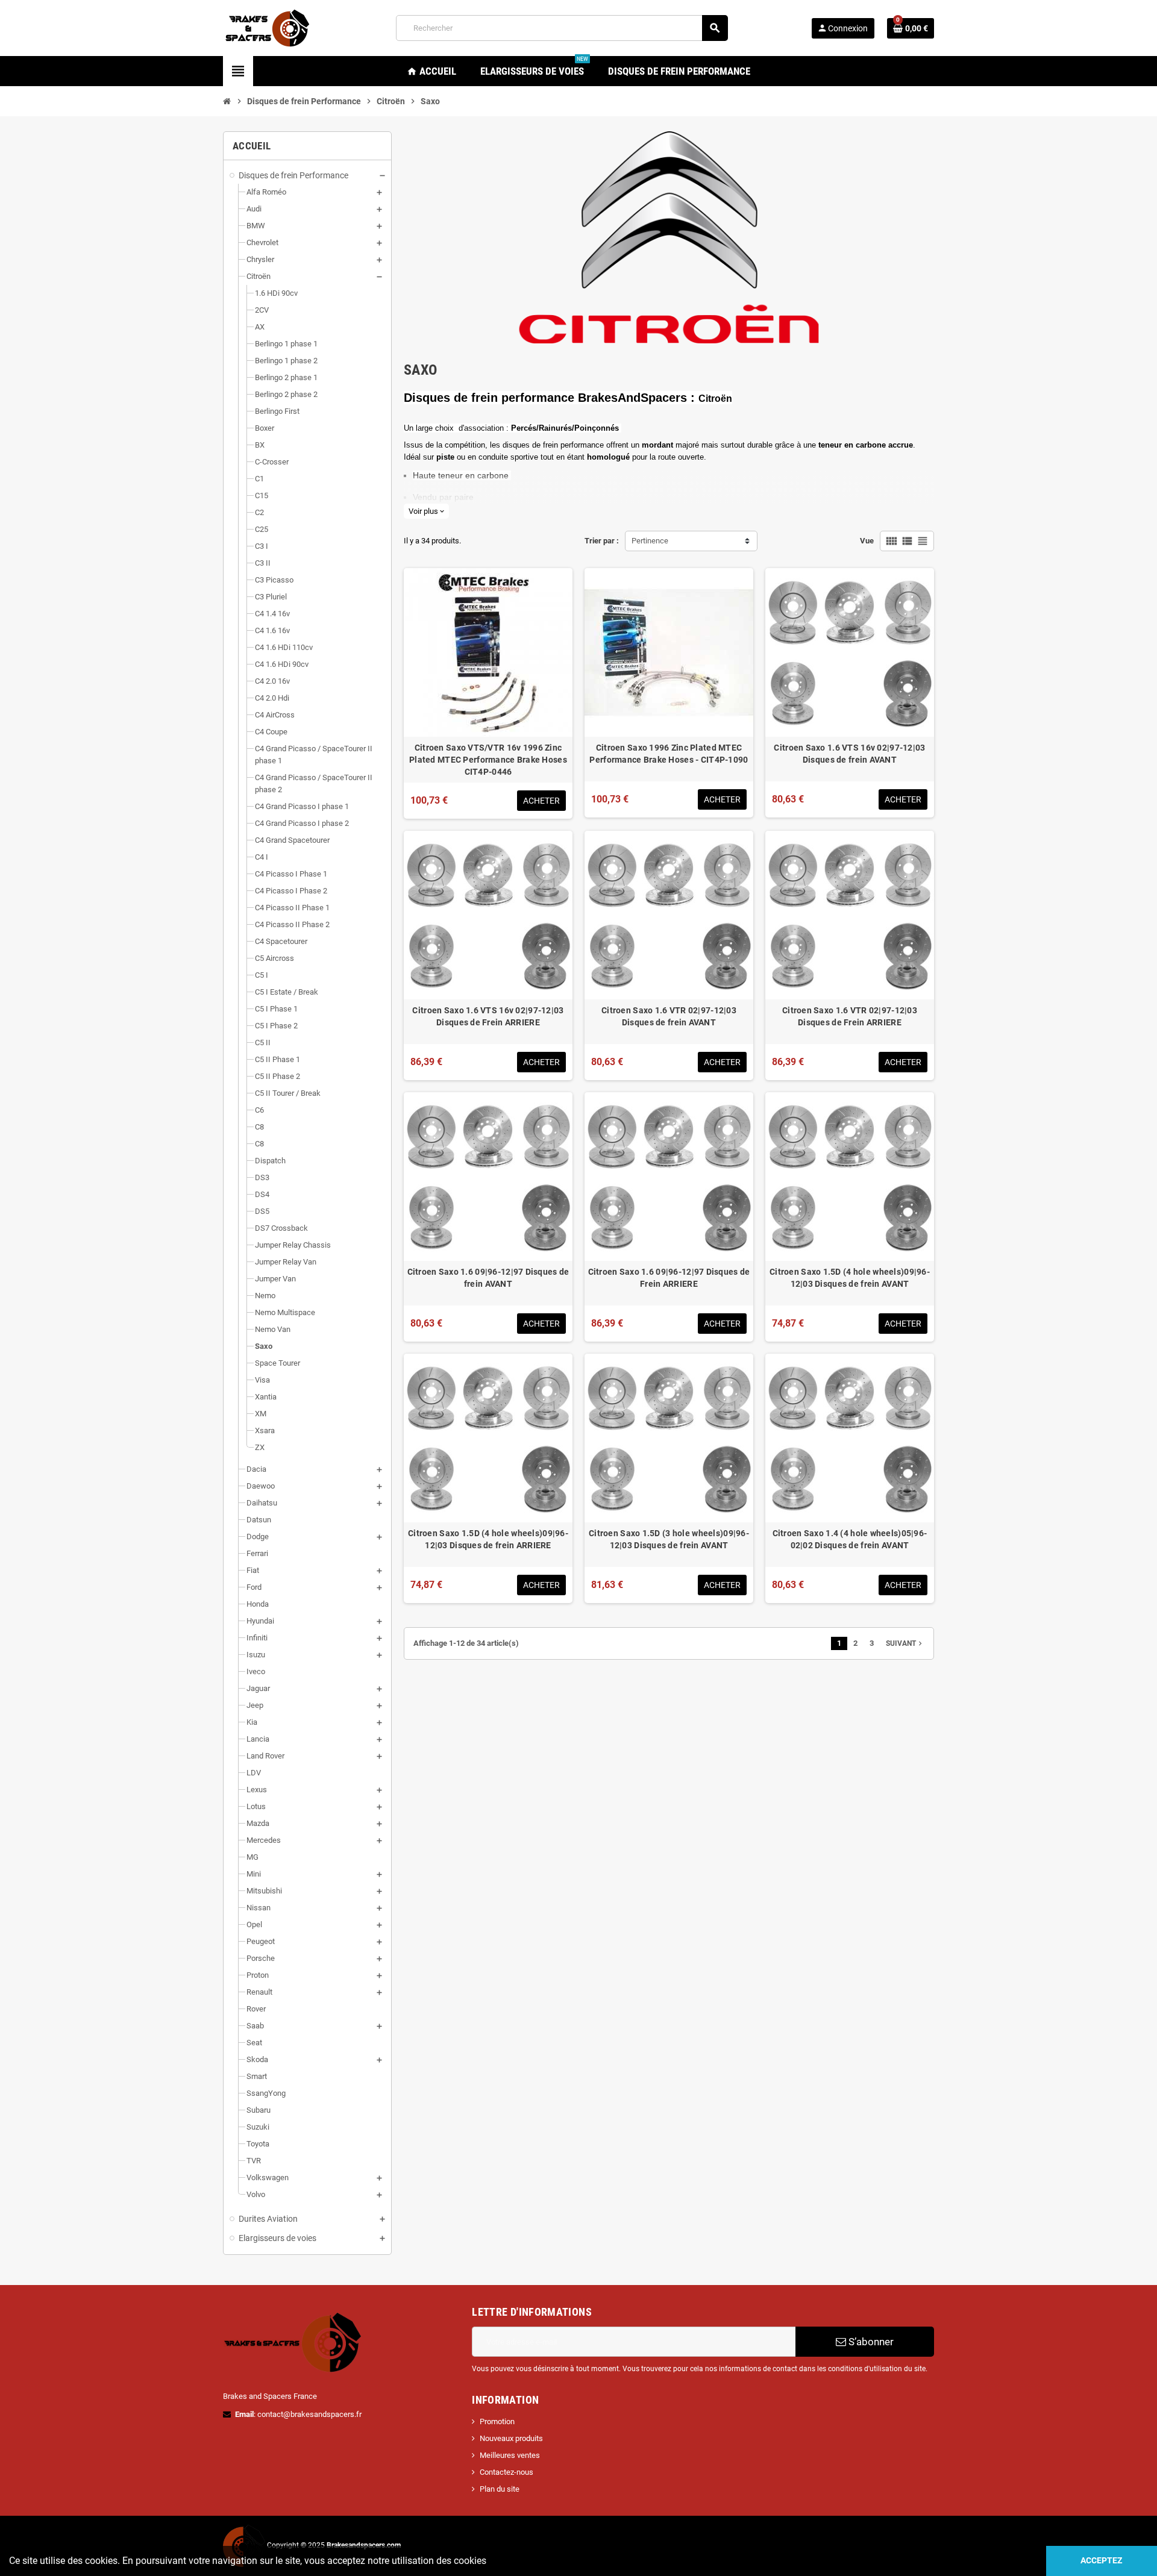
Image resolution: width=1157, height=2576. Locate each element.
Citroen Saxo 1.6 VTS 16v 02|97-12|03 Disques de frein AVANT (849, 754)
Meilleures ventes (510, 2455)
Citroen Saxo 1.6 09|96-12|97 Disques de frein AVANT (488, 1278)
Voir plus (426, 511)
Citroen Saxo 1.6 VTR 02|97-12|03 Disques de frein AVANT (669, 1016)
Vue (867, 541)
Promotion (497, 2421)
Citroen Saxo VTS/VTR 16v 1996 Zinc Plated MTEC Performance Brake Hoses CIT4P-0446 (488, 760)
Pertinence (650, 541)
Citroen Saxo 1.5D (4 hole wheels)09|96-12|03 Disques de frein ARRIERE (488, 1539)
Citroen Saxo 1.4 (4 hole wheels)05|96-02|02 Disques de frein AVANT (850, 1539)
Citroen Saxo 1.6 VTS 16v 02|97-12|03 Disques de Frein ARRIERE (488, 1016)
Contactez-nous (506, 2472)
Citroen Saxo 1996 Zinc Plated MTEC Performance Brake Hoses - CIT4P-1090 (669, 754)
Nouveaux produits (511, 2438)
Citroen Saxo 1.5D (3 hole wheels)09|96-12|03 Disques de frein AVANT (669, 1539)
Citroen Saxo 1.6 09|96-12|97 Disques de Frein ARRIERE (669, 1278)
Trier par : (602, 541)
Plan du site (500, 2489)
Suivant (905, 1643)
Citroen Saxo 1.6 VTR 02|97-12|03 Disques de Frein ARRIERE (850, 1016)
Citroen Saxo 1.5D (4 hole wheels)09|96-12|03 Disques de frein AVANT (850, 1278)
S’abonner (870, 2342)
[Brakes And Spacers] (268, 27)
